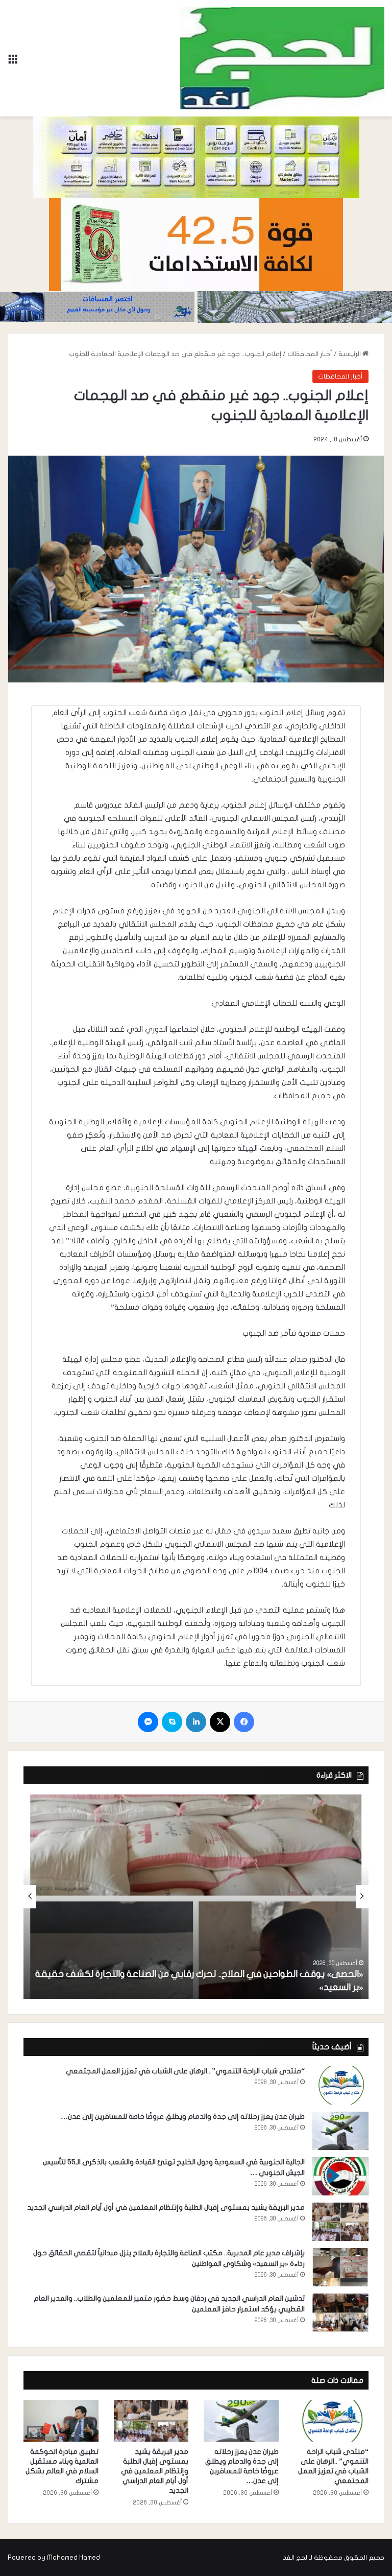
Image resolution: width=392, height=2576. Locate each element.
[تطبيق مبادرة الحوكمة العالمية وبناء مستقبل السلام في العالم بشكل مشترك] (61, 2421)
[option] (196, 1897)
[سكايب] (172, 1722)
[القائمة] (13, 62)
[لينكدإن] (196, 1722)
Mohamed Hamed (73, 2558)
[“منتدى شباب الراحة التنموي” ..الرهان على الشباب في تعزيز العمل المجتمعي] (340, 2085)
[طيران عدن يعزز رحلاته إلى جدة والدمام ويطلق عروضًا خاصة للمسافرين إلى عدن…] (340, 2131)
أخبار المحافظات (310, 354)
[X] (220, 1722)
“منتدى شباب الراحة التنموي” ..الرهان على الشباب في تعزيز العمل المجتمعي (185, 2071)
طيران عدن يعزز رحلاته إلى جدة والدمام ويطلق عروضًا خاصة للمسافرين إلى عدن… (183, 2117)
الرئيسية (350, 354)
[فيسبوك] (244, 1722)
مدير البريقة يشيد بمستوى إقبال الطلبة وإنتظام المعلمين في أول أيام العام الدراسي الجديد (166, 2207)
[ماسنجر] (148, 1722)
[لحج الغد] (282, 58)
